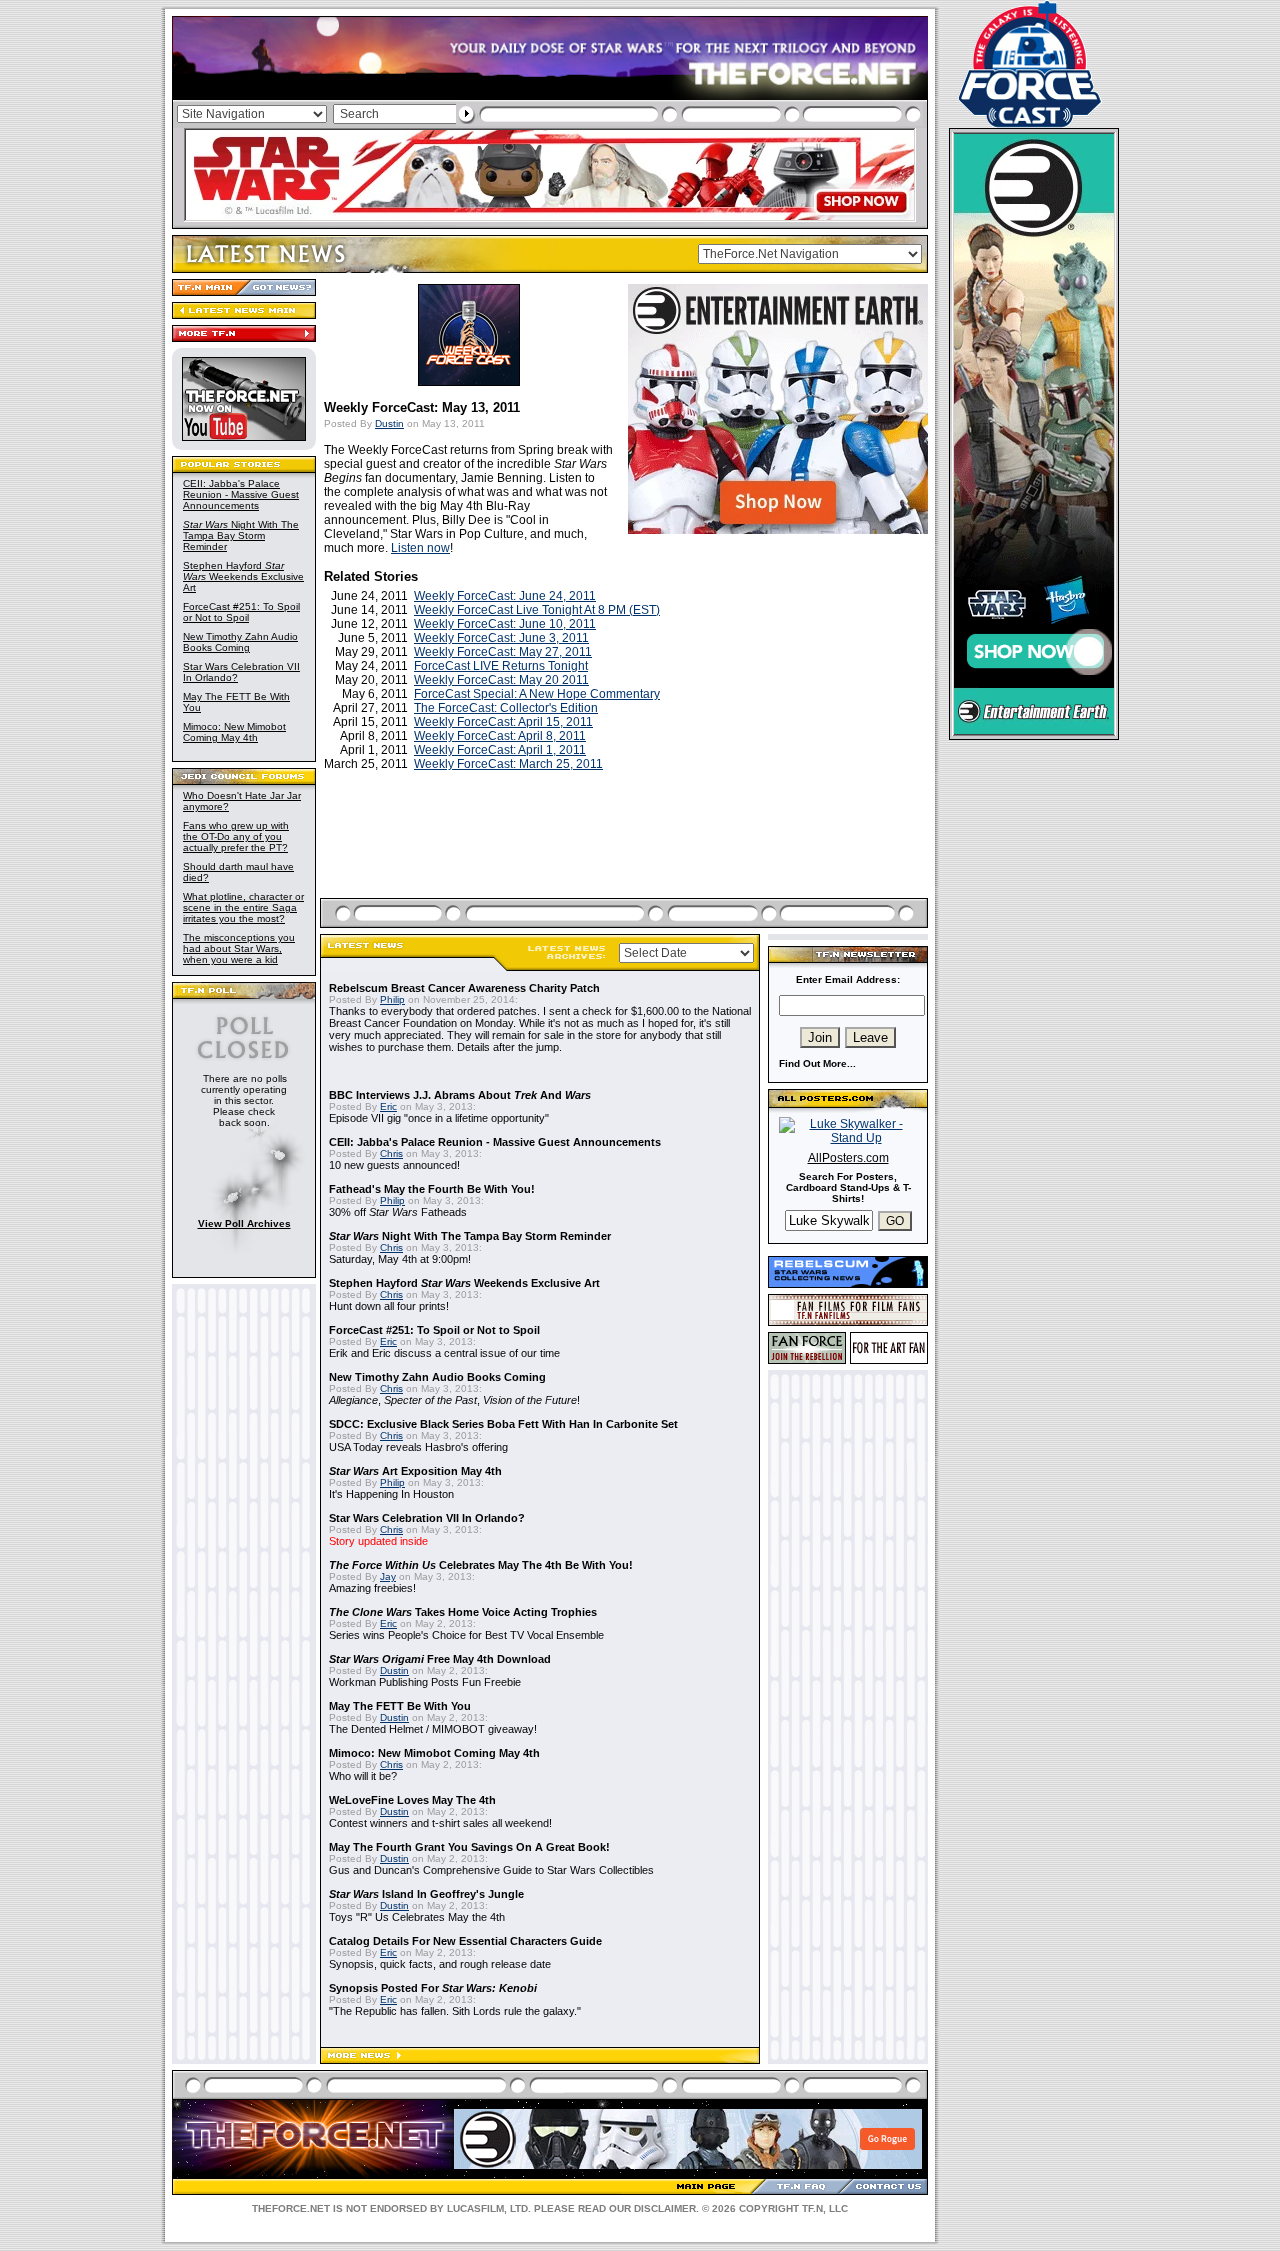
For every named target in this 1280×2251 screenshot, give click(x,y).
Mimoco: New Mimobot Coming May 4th (234, 732)
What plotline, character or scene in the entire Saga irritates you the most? (243, 907)
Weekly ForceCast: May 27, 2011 (503, 652)
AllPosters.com (848, 1158)
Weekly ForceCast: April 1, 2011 (500, 750)
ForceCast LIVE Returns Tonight (501, 666)
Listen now (420, 548)
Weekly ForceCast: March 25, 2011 (508, 764)
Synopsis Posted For (433, 1988)
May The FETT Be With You (400, 1706)
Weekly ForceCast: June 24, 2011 (505, 596)
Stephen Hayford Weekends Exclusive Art (243, 576)
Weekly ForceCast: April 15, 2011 (503, 722)
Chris (391, 1153)
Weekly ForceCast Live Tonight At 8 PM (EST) (537, 610)
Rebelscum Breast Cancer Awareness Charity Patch (464, 988)
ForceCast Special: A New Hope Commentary (537, 694)
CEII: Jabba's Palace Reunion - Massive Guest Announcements (241, 494)
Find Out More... (817, 1063)
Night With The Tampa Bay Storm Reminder (241, 535)
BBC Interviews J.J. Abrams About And (460, 1095)
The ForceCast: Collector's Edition (506, 708)
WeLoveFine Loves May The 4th (412, 1800)
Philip (392, 999)
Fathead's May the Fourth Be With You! (432, 1189)
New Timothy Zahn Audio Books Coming (240, 642)
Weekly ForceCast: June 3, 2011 (501, 638)
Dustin (389, 423)
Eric (388, 1106)
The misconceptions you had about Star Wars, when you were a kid (239, 948)
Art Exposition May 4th (415, 1471)
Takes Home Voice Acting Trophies (463, 1612)
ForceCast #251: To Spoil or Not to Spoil (241, 612)
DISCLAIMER (665, 2208)
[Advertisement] (626, 858)
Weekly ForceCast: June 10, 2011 (505, 624)
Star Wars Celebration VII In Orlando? (427, 1518)
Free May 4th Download (440, 1659)
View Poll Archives (244, 1223)
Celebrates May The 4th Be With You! (481, 1565)
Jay (388, 1576)
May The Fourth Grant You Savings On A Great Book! (469, 1847)
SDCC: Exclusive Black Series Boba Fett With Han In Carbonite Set (503, 1424)
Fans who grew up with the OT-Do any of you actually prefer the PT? (236, 836)
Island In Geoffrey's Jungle (426, 1894)
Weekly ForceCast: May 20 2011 (501, 680)
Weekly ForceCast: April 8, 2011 (500, 736)
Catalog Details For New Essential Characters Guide (465, 1941)
